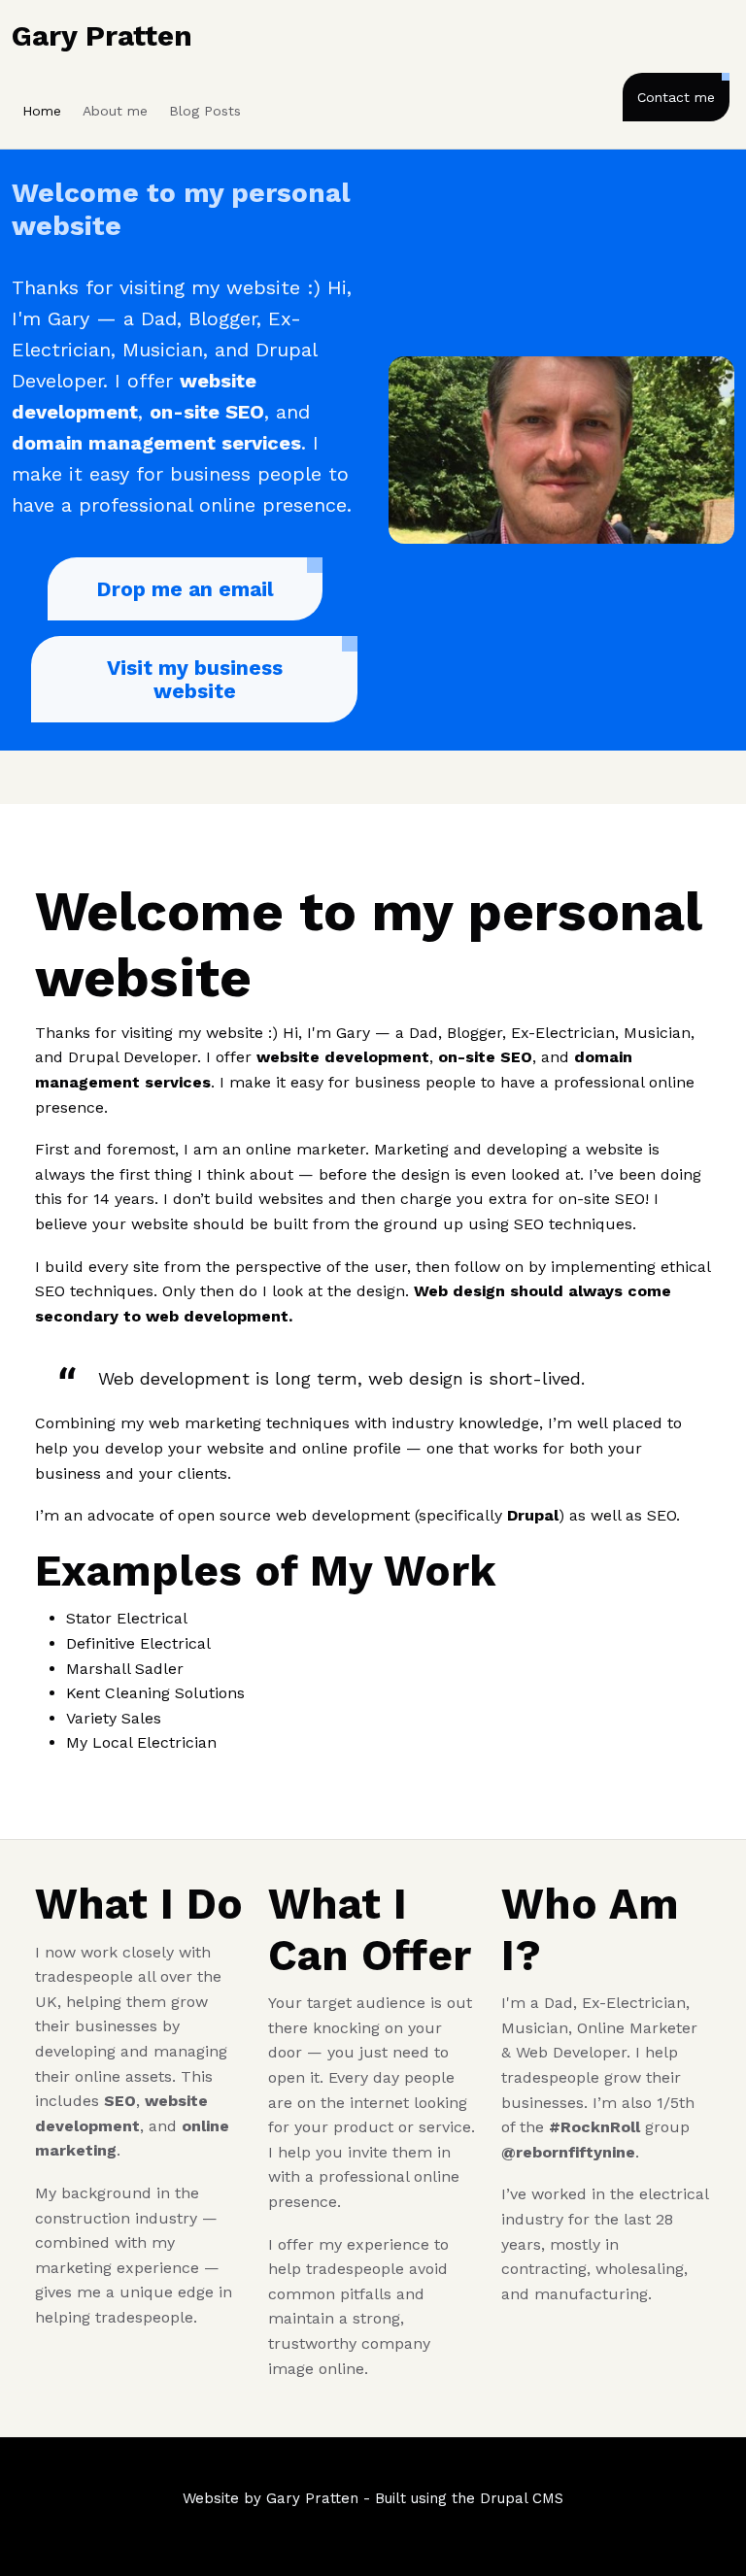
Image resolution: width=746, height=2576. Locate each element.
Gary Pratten (102, 35)
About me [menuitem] (115, 111)
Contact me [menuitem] (676, 97)
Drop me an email (185, 589)
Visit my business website (195, 679)
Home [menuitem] (42, 111)
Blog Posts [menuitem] (205, 111)
